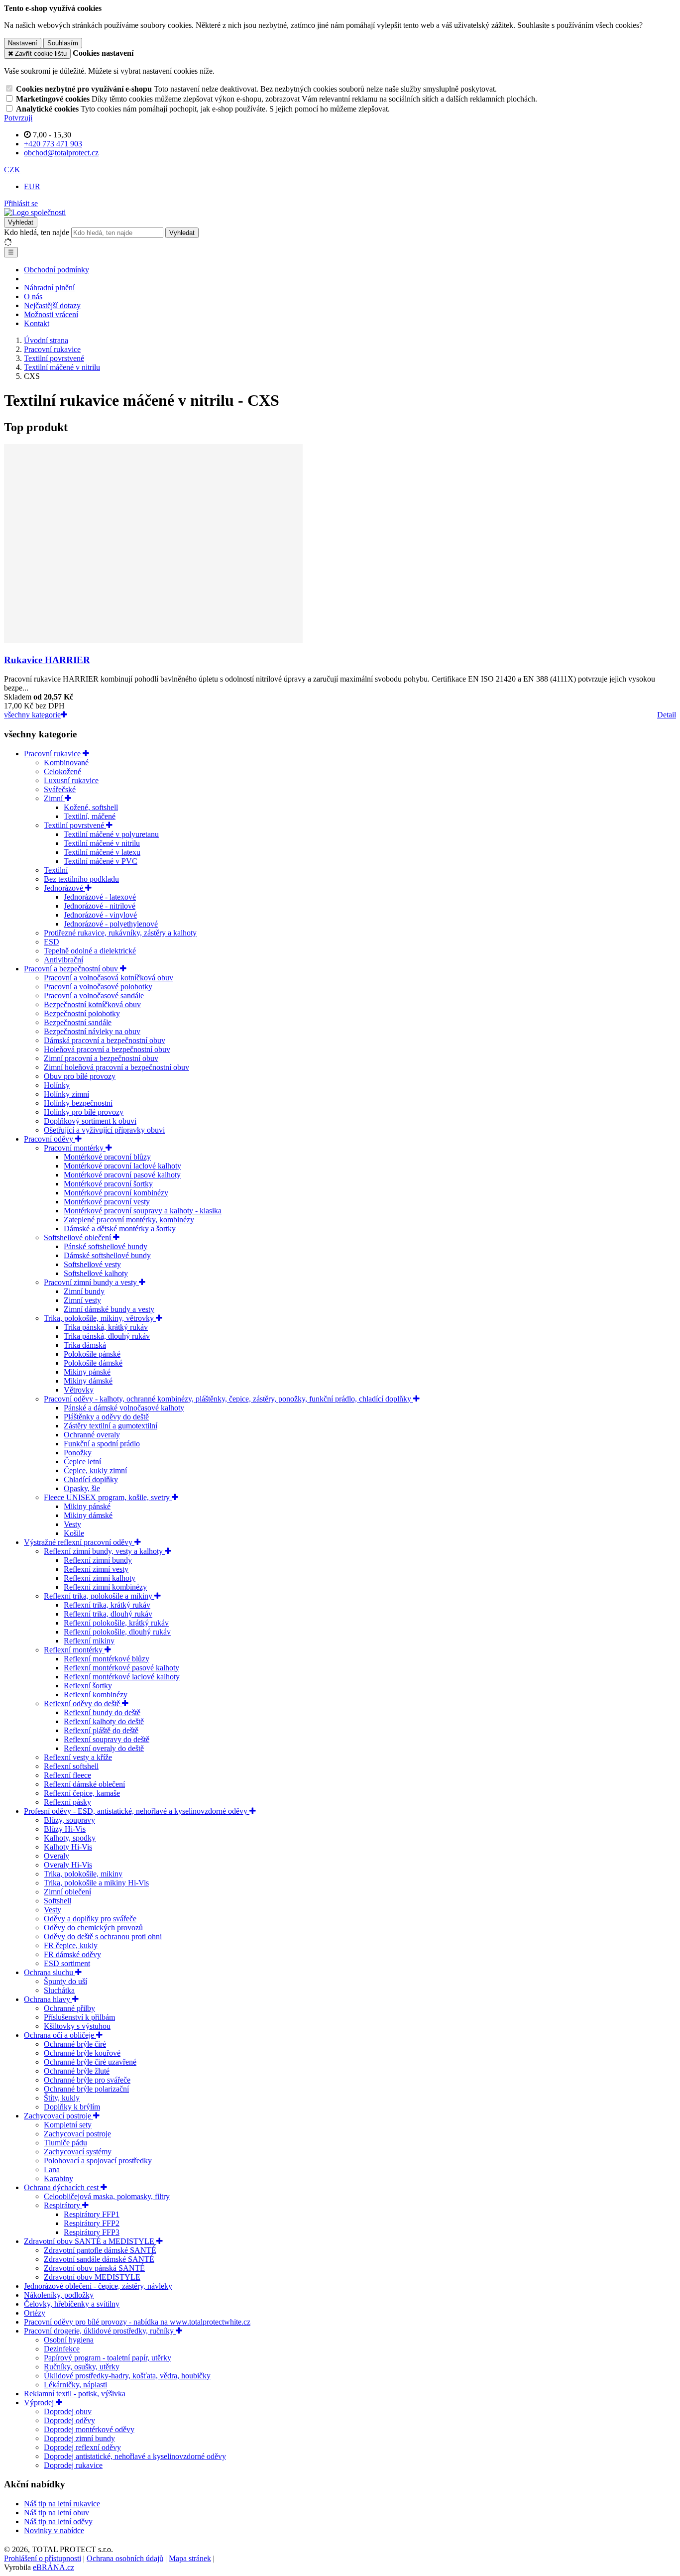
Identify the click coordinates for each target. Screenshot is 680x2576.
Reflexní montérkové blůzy (107, 1659)
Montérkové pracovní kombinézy (116, 1193)
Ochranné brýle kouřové (82, 2053)
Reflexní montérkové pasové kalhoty (121, 1668)
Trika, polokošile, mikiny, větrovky (100, 1318)
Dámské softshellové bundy (107, 1255)
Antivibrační (63, 960)
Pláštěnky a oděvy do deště (106, 1417)
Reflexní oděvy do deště (83, 1703)
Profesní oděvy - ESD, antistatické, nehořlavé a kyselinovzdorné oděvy (137, 1811)
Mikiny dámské (88, 1381)
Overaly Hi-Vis (68, 1865)
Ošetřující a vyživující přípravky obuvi (104, 1130)
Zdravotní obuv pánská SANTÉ (94, 2268)
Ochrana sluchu (50, 1972)
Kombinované (66, 762)
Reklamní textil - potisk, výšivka (75, 2394)
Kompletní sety (68, 2125)
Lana (52, 2169)
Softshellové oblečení (78, 1237)
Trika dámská (85, 1345)
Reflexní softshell (71, 1766)
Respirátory (63, 2205)
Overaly (57, 1856)
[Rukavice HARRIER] (153, 641)
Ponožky (78, 1453)
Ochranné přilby (69, 2008)
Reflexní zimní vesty (96, 1569)
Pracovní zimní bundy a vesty (91, 1282)
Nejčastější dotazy (52, 305)
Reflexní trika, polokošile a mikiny (99, 1596)
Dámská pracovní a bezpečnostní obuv (105, 1040)
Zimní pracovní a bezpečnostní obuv (101, 1058)
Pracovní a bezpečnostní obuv (72, 969)
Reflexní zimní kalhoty (100, 1578)
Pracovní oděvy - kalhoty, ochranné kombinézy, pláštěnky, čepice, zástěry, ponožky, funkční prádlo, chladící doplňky (228, 1399)
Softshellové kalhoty (96, 1273)
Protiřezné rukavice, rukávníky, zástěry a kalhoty (120, 933)
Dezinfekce (62, 2349)
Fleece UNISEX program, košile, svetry (108, 1497)
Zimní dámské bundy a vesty (109, 1309)
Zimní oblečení (67, 1892)
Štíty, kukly (62, 2098)
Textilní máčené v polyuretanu (111, 834)
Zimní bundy (84, 1291)
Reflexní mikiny (89, 1641)
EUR (32, 186)
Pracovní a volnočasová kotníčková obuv (109, 978)
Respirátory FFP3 (92, 2232)
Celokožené (62, 771)
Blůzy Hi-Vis (65, 1829)
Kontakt (37, 323)
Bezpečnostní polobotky (82, 1013)
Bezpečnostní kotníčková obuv (92, 1004)
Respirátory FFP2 (92, 2223)
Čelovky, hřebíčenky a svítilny (72, 2304)
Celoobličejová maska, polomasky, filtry (107, 2196)
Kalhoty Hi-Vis (68, 1847)
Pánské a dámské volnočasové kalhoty (124, 1408)
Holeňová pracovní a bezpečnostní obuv (107, 1049)
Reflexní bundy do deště (102, 1712)
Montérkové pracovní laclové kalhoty (122, 1166)
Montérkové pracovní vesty (107, 1202)
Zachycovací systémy (78, 2152)
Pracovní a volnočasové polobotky (98, 987)
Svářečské (60, 789)
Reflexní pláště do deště (101, 1730)
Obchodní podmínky (57, 270)
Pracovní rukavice (53, 754)
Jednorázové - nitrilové (100, 906)
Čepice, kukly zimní (95, 1470)
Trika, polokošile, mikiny (83, 1874)
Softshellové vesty (92, 1264)
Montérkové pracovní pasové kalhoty (122, 1175)
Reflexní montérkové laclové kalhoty (122, 1677)
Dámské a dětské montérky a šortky (120, 1229)
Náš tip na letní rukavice (62, 2504)
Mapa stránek (190, 2558)
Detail (667, 715)
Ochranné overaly (92, 1435)
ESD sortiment (67, 1963)
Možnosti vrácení (51, 314)
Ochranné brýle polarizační (86, 2089)
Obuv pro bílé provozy (80, 1076)
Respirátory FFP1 (92, 2214)
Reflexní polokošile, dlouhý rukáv (117, 1632)
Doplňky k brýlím (72, 2107)
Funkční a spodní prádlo (102, 1444)
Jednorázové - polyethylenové (111, 924)
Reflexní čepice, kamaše (82, 1793)
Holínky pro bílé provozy (84, 1112)
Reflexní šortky (88, 1686)
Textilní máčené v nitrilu (102, 843)
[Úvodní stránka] (35, 212)
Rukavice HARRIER (47, 660)
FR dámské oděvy (72, 1954)
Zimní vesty (82, 1300)
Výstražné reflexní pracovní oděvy (79, 1542)
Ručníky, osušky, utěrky (82, 2367)
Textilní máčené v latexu (102, 852)
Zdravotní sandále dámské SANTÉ (99, 2259)
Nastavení (23, 43)
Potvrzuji (18, 118)
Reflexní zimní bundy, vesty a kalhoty (104, 1551)
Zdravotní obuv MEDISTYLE (92, 2277)
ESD (52, 942)
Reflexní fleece (67, 1775)
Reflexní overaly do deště (104, 1748)
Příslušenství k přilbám (79, 2017)
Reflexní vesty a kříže (78, 1757)
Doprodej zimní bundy (79, 2438)
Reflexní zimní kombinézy (105, 1587)
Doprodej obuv (68, 2411)
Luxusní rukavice (71, 780)
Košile (74, 1533)
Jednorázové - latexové (100, 897)
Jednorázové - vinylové (100, 915)
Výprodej (40, 2402)
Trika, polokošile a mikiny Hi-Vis (96, 1883)
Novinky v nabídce (54, 2530)
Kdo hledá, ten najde (37, 232)
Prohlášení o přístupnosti (43, 2558)
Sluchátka (59, 1990)
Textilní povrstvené (75, 825)
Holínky (57, 1085)
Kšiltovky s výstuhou (77, 2026)
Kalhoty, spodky (70, 1838)
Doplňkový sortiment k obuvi (90, 1121)
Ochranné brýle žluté (77, 2071)
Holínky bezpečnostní (78, 1103)
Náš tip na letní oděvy (58, 2521)
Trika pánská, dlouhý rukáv (107, 1336)
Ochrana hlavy (48, 1999)
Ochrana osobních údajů (125, 2558)
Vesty (72, 1524)
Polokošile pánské (92, 1354)
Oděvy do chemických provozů (93, 1928)
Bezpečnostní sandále (78, 1022)
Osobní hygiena (69, 2340)
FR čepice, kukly (71, 1945)
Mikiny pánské (87, 1372)
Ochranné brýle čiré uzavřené (90, 2062)
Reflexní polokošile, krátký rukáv (116, 1623)
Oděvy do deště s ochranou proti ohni (103, 1936)
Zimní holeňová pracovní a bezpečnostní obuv (116, 1067)
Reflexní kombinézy (96, 1695)
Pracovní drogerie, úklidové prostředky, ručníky (100, 2331)
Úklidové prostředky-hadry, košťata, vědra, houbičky (127, 2376)
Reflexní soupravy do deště (107, 1739)
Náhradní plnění (49, 288)
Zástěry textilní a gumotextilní (111, 1426)
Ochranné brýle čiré (75, 2044)
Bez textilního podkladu (81, 879)
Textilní (56, 870)
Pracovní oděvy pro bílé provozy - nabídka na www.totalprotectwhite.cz (137, 2322)
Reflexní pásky (67, 1802)
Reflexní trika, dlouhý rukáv (108, 1614)
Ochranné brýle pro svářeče (87, 2080)
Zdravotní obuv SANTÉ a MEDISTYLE (90, 2241)
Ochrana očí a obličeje (60, 2035)
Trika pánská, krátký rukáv (106, 1327)
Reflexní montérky (74, 1650)
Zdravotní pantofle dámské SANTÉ (100, 2250)
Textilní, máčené (90, 816)
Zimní (54, 798)
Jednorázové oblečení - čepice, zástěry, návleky (98, 2286)
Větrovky (79, 1390)
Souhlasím (63, 43)
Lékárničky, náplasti (75, 2385)
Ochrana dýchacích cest (62, 2187)
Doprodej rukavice (73, 2465)
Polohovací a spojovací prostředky (98, 2161)
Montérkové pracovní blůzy (107, 1157)
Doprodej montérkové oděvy (89, 2429)
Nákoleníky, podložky (59, 2295)
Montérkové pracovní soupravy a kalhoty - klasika (143, 1211)
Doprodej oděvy (69, 2420)
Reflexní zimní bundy (98, 1560)
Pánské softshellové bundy (106, 1246)
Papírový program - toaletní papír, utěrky (108, 2358)
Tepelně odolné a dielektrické (90, 951)
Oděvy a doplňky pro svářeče (90, 1919)
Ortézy (35, 2313)
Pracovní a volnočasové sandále (94, 995)
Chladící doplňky (91, 1479)
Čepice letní (82, 1462)
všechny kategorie (32, 715)
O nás (33, 296)
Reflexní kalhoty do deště (104, 1721)
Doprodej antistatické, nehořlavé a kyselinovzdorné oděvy (135, 2456)
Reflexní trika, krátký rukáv (107, 1605)
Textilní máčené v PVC (101, 861)
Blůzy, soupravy (69, 1820)
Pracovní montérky (75, 1148)
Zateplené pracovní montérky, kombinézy (129, 1220)
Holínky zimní (66, 1094)
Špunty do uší (65, 1981)
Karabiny (58, 2178)
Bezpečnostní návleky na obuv (92, 1031)
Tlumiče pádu (65, 2143)
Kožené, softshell (91, 807)
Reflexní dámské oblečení (84, 1784)
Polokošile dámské (93, 1363)
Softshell (57, 1901)
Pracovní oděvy (50, 1139)
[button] (12, 170)
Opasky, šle (82, 1488)
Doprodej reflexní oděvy (82, 2447)
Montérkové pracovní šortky (108, 1184)
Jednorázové (64, 888)
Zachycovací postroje (58, 2116)
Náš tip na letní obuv (57, 2513)
